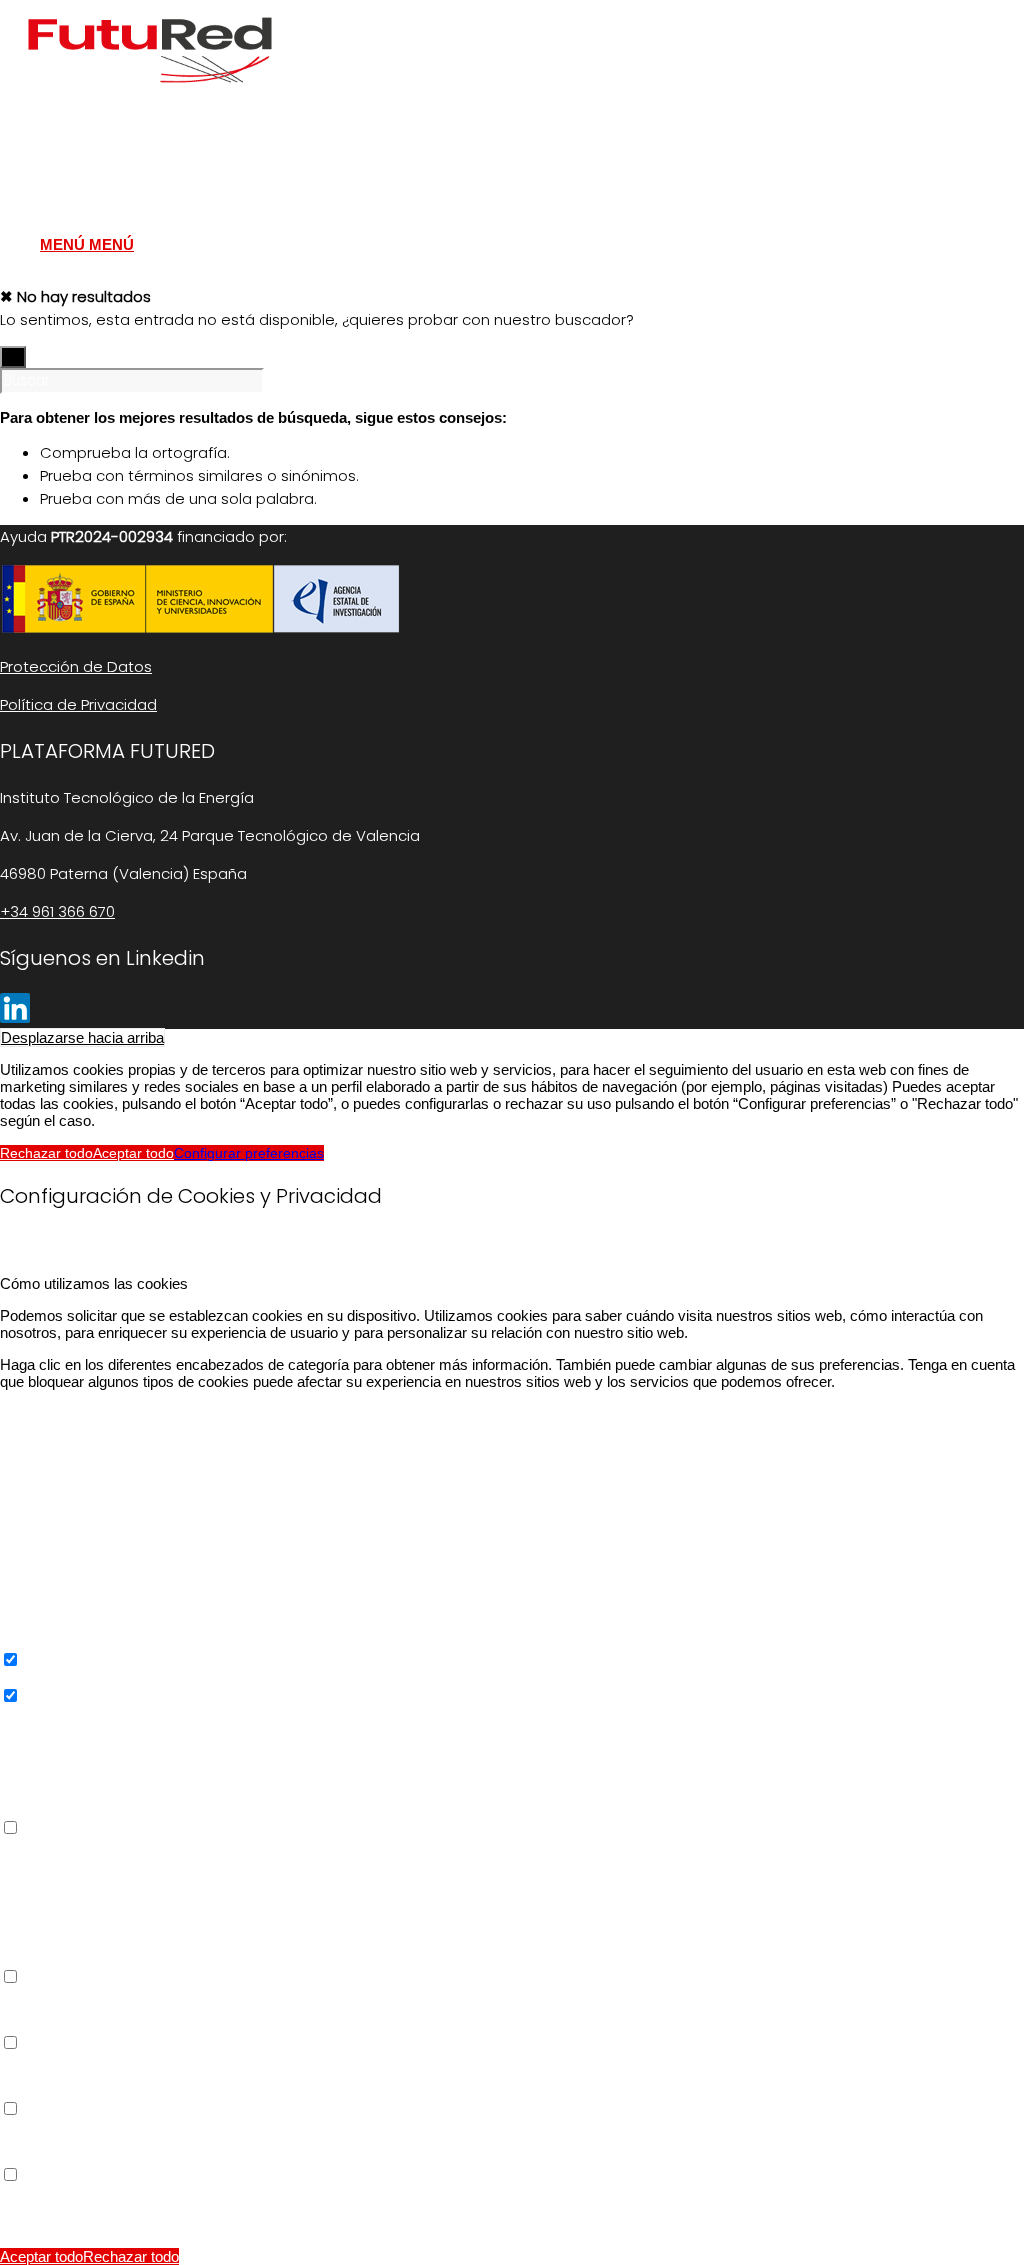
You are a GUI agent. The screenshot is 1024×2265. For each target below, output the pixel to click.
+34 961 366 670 (57, 911)
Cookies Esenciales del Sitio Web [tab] (109, 1413)
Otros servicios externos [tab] (80, 1845)
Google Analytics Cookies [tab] (84, 1713)
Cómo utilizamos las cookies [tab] (94, 1283)
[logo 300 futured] (150, 94)
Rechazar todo (46, 1153)
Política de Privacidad (78, 704)
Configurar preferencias (249, 1153)
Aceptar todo (133, 1153)
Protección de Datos (76, 666)
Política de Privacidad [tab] (70, 2192)
